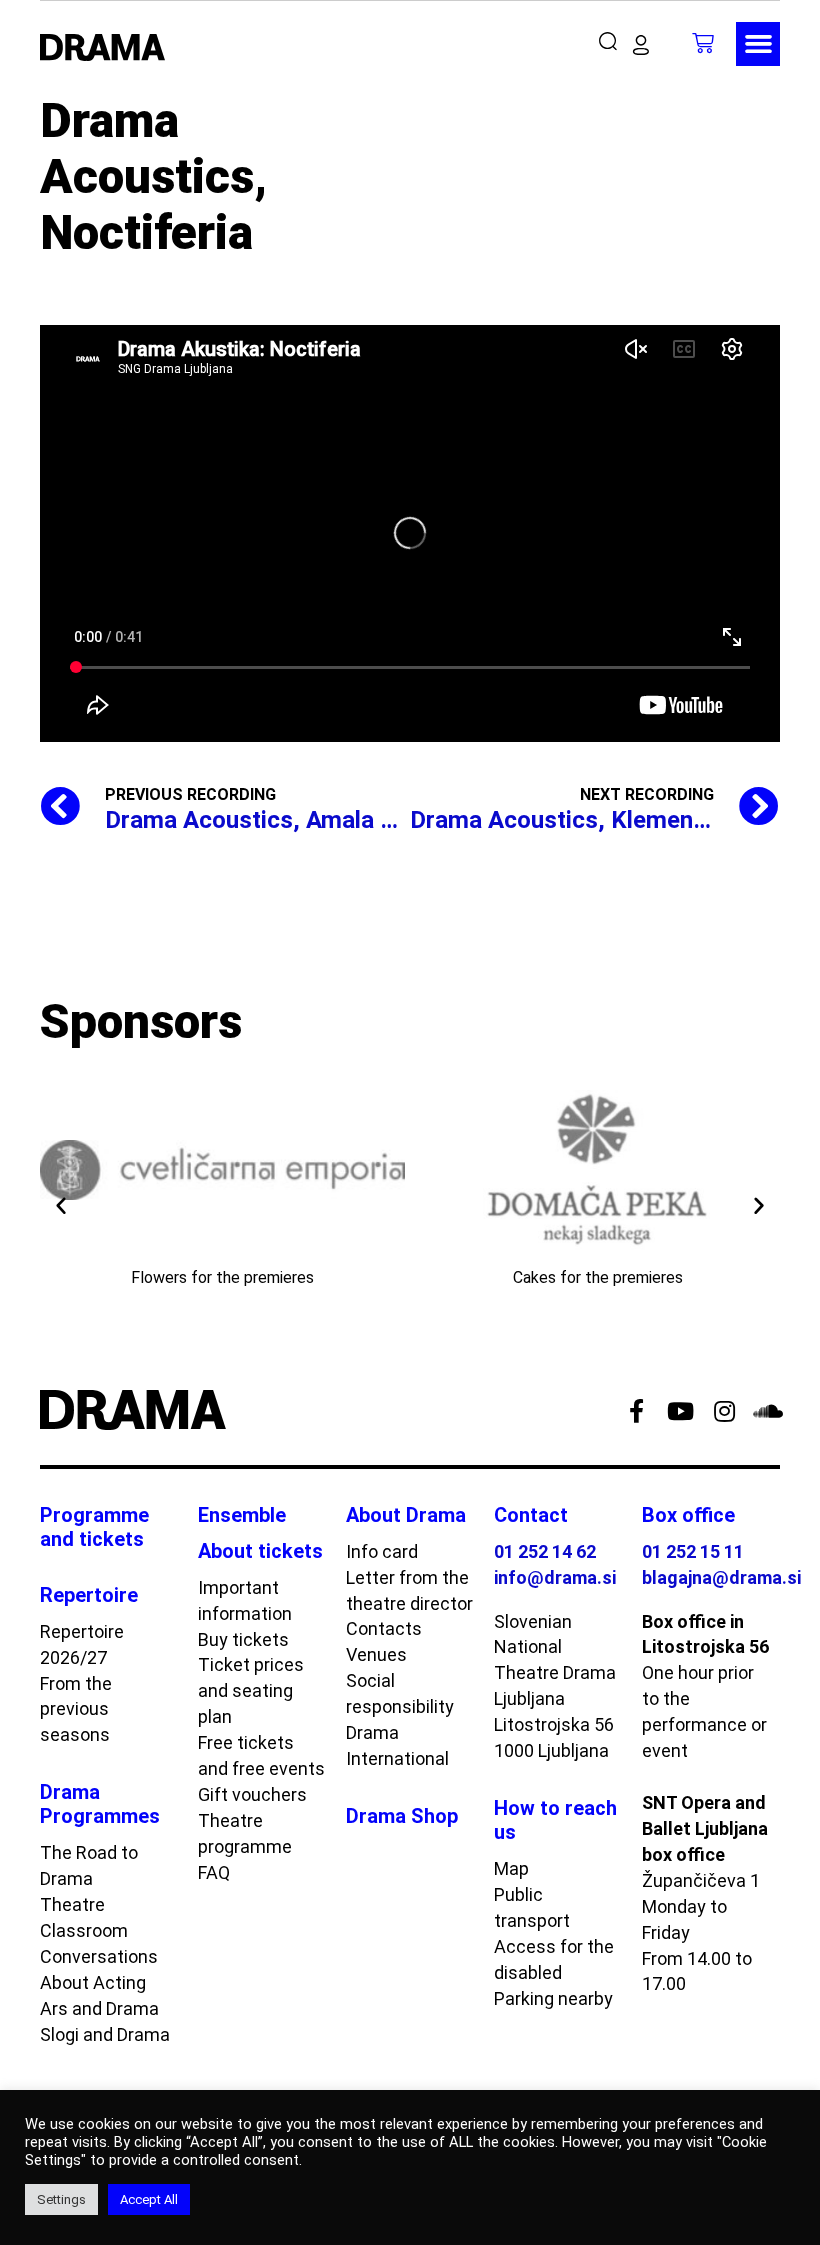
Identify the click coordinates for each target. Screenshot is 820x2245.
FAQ (214, 1872)
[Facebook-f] (636, 1411)
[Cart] (703, 43)
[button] (612, 41)
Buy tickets (243, 1639)
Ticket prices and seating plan (251, 1690)
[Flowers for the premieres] (222, 1170)
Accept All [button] (149, 2199)
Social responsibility (400, 1693)
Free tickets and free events (261, 1755)
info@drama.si (555, 1577)
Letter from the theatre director (409, 1590)
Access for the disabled (554, 1959)
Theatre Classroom (84, 1917)
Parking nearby (553, 1998)
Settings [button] (61, 2199)
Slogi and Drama (105, 2034)
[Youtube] (680, 1411)
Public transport (532, 1907)
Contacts (384, 1628)
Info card (382, 1551)
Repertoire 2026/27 (82, 1644)
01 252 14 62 (545, 1551)
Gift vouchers (252, 1794)
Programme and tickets (94, 1527)
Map (511, 1868)
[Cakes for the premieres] (597, 1170)
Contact (531, 1515)
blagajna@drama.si (721, 1577)
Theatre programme (245, 1833)
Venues (376, 1654)
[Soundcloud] (768, 1411)
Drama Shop (402, 1816)
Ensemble (242, 1515)
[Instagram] (724, 1411)
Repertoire (89, 1595)
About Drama (406, 1515)
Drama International (397, 1745)
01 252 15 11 (693, 1551)
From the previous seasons (76, 1709)
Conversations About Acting (99, 1969)
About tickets (260, 1551)
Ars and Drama (99, 2008)
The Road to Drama (89, 1865)
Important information (245, 1600)
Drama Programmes (100, 1804)
